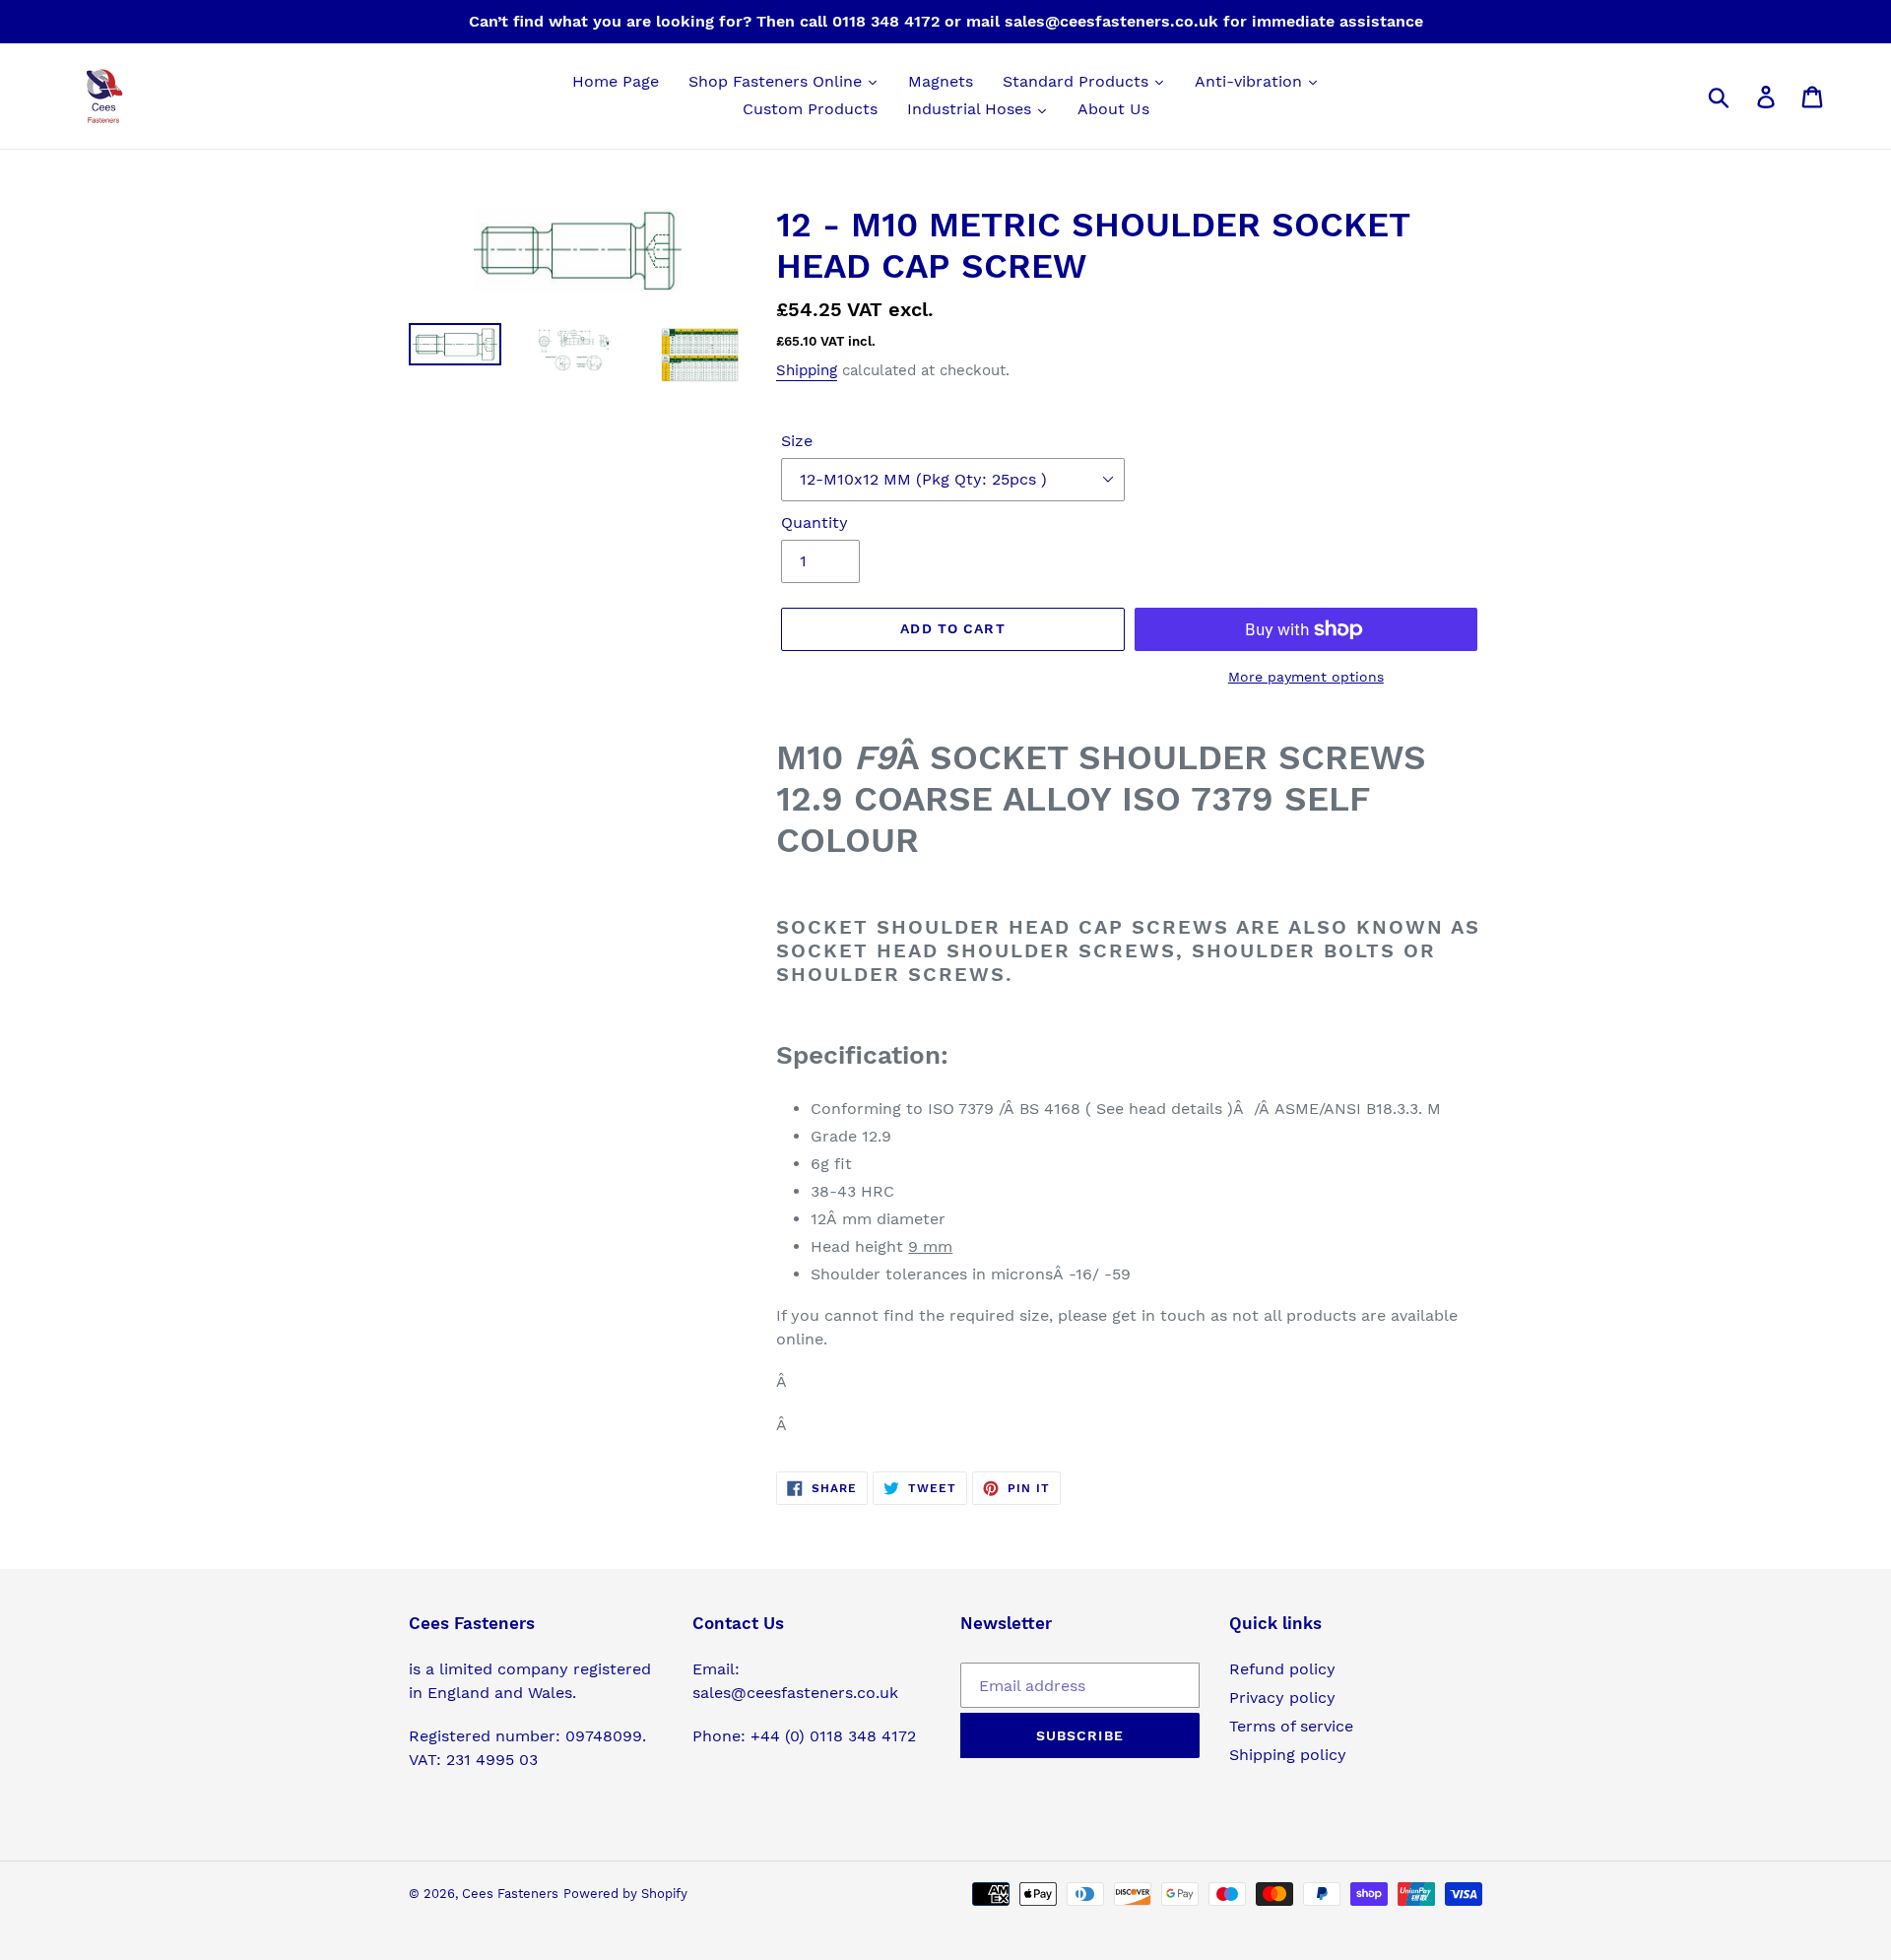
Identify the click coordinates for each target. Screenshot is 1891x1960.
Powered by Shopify (625, 1894)
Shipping (807, 370)
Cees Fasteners (510, 1894)
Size (797, 441)
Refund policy (1282, 1669)
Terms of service (1291, 1726)
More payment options (1306, 677)
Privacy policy (1282, 1698)
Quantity (815, 523)
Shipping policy (1288, 1755)
